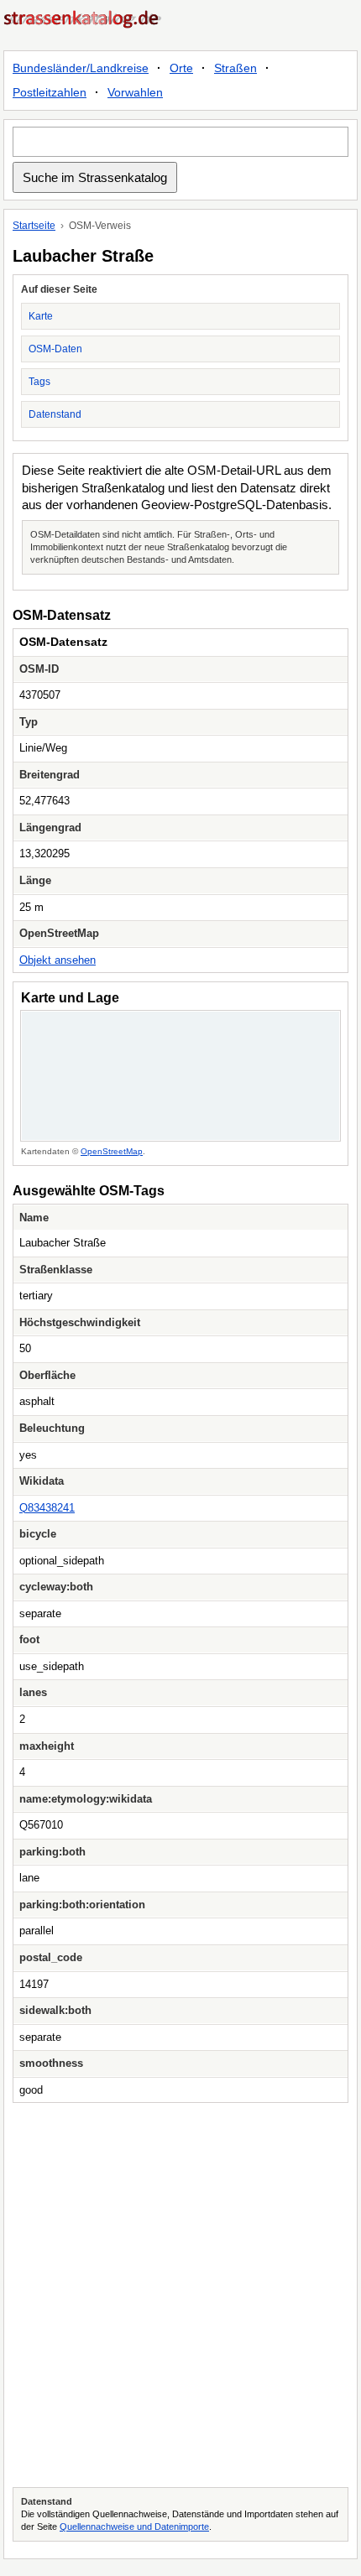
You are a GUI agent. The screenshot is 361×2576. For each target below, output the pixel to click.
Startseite (34, 226)
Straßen (235, 68)
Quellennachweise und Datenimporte (134, 2527)
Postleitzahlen (50, 92)
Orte (181, 68)
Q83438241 (47, 1508)
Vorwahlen (135, 92)
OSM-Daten (55, 349)
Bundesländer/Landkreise (81, 68)
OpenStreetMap (112, 1151)
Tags (39, 382)
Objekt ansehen (58, 960)
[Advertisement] (180, 2295)
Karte (41, 316)
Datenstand (55, 414)
